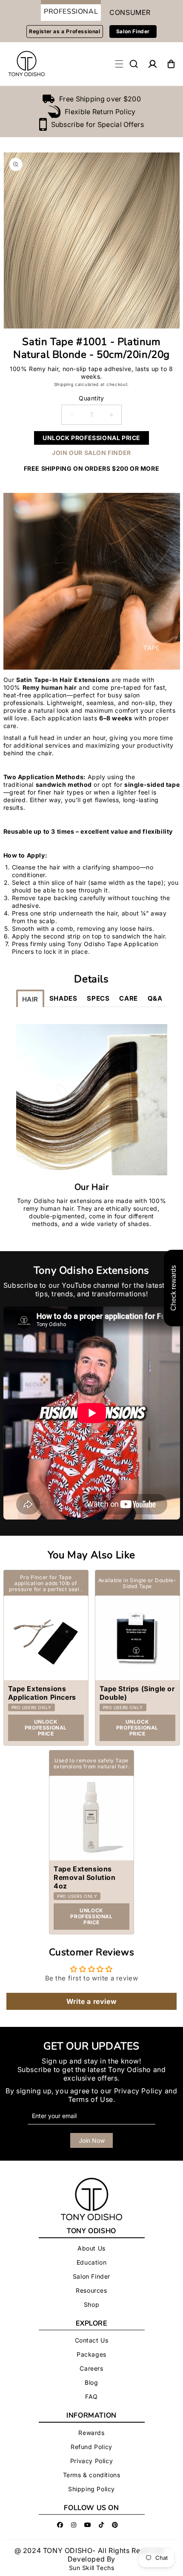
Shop (91, 2304)
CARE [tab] (128, 998)
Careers (91, 2368)
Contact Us (92, 2340)
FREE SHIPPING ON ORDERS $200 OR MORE (92, 468)
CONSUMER (130, 12)
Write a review (91, 2001)
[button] (134, 64)
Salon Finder (133, 31)
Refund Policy (91, 2447)
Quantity (91, 398)
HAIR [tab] (30, 999)
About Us (91, 2248)
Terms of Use (91, 2099)
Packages (91, 2354)
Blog (91, 2382)
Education (91, 2262)
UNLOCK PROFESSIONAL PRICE (91, 438)
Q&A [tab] (155, 998)
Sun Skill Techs (92, 2568)
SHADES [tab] (63, 998)
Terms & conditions (92, 2475)
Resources (91, 2290)
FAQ (91, 2396)
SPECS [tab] (98, 998)
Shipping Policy (91, 2489)
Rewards (91, 2433)
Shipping (64, 384)
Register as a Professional (65, 31)
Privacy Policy (138, 2091)
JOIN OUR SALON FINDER (91, 453)
